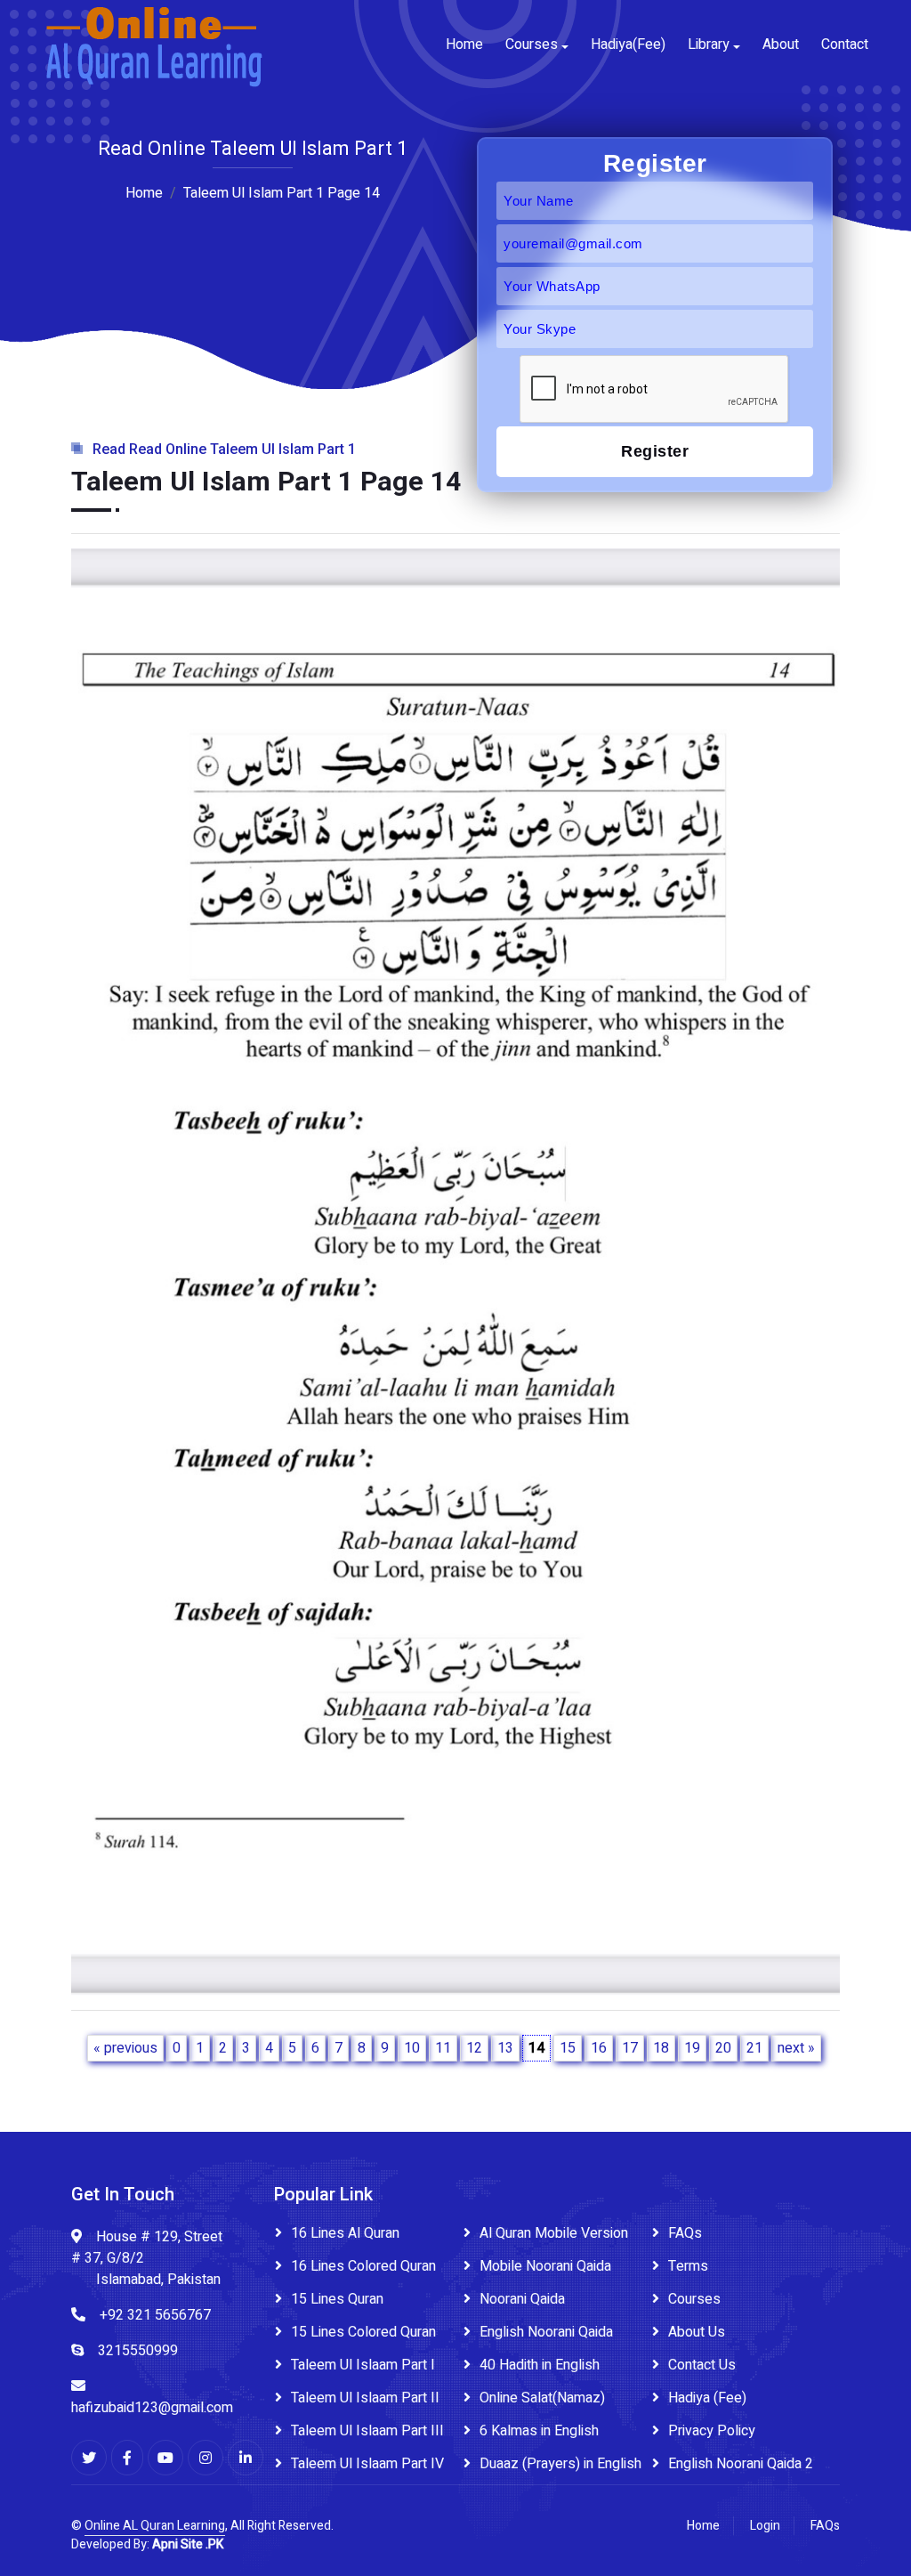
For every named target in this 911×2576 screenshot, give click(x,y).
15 (568, 2048)
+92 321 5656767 (155, 2315)
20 (723, 2048)
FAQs (685, 2233)
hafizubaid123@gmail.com (152, 2408)
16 (599, 2048)
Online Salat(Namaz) (542, 2398)
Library (709, 45)
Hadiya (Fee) (707, 2398)
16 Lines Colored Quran (363, 2266)
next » (796, 2048)
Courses (532, 45)
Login (765, 2526)
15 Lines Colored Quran (363, 2332)
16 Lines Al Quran (345, 2233)
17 (630, 2048)
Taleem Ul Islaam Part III (367, 2431)
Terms (688, 2266)
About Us (697, 2332)
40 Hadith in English (540, 2365)
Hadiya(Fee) (628, 45)
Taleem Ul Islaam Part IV (367, 2464)
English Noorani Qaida (546, 2332)
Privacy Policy (712, 2431)
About (781, 45)
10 (412, 2048)
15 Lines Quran (337, 2299)
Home (464, 45)
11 (443, 2048)
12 (474, 2048)
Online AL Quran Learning (155, 2526)
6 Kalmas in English (539, 2431)
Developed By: (147, 2544)
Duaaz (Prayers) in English (560, 2464)
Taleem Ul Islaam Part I (363, 2365)
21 (754, 2048)
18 (661, 2048)
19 (692, 2048)
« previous (125, 2048)
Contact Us (702, 2365)
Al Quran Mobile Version (554, 2233)
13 (505, 2048)
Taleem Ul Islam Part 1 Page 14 (282, 193)
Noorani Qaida (522, 2299)
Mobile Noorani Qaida (545, 2266)
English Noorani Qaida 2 (741, 2464)
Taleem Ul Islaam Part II (365, 2398)
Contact (845, 45)
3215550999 (138, 2351)
